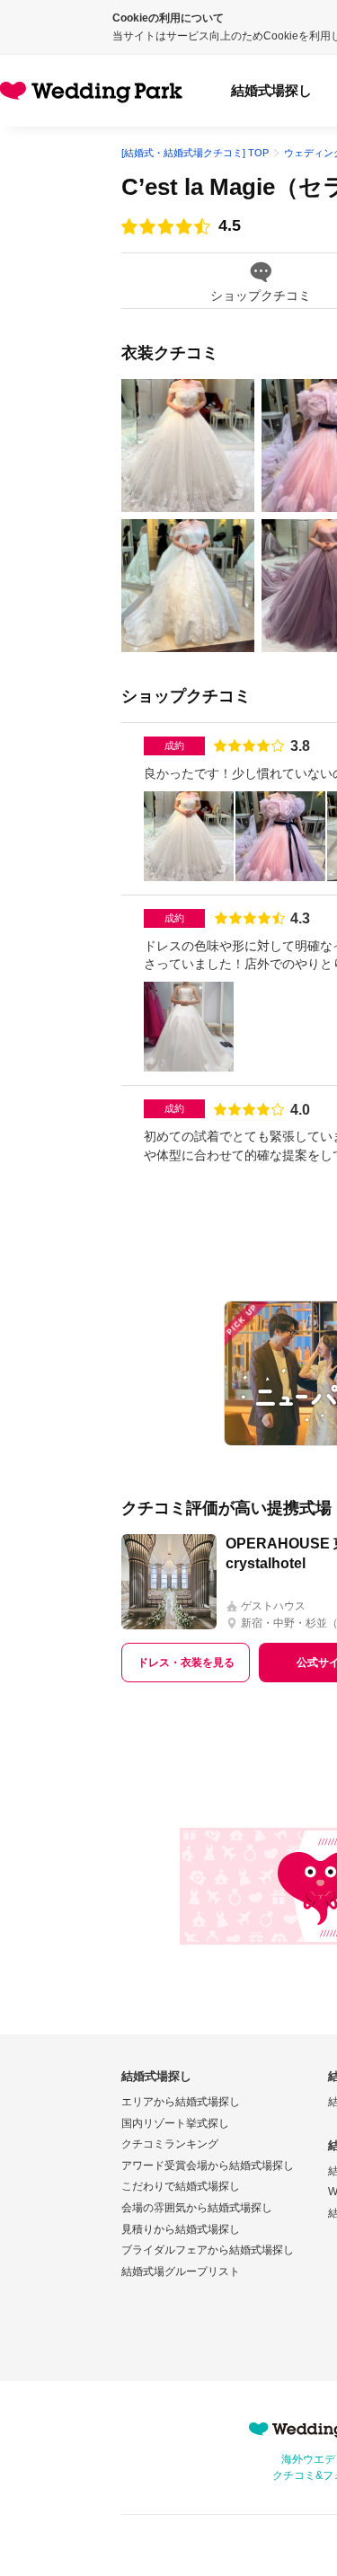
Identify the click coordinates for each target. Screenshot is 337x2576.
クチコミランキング (170, 2144)
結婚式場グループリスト (181, 2272)
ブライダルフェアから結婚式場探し (208, 2250)
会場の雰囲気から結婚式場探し (197, 2208)
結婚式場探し (271, 90)
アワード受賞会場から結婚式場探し (208, 2166)
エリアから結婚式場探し (181, 2102)
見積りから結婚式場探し (181, 2229)
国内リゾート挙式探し (175, 2123)
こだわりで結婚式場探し (181, 2186)
